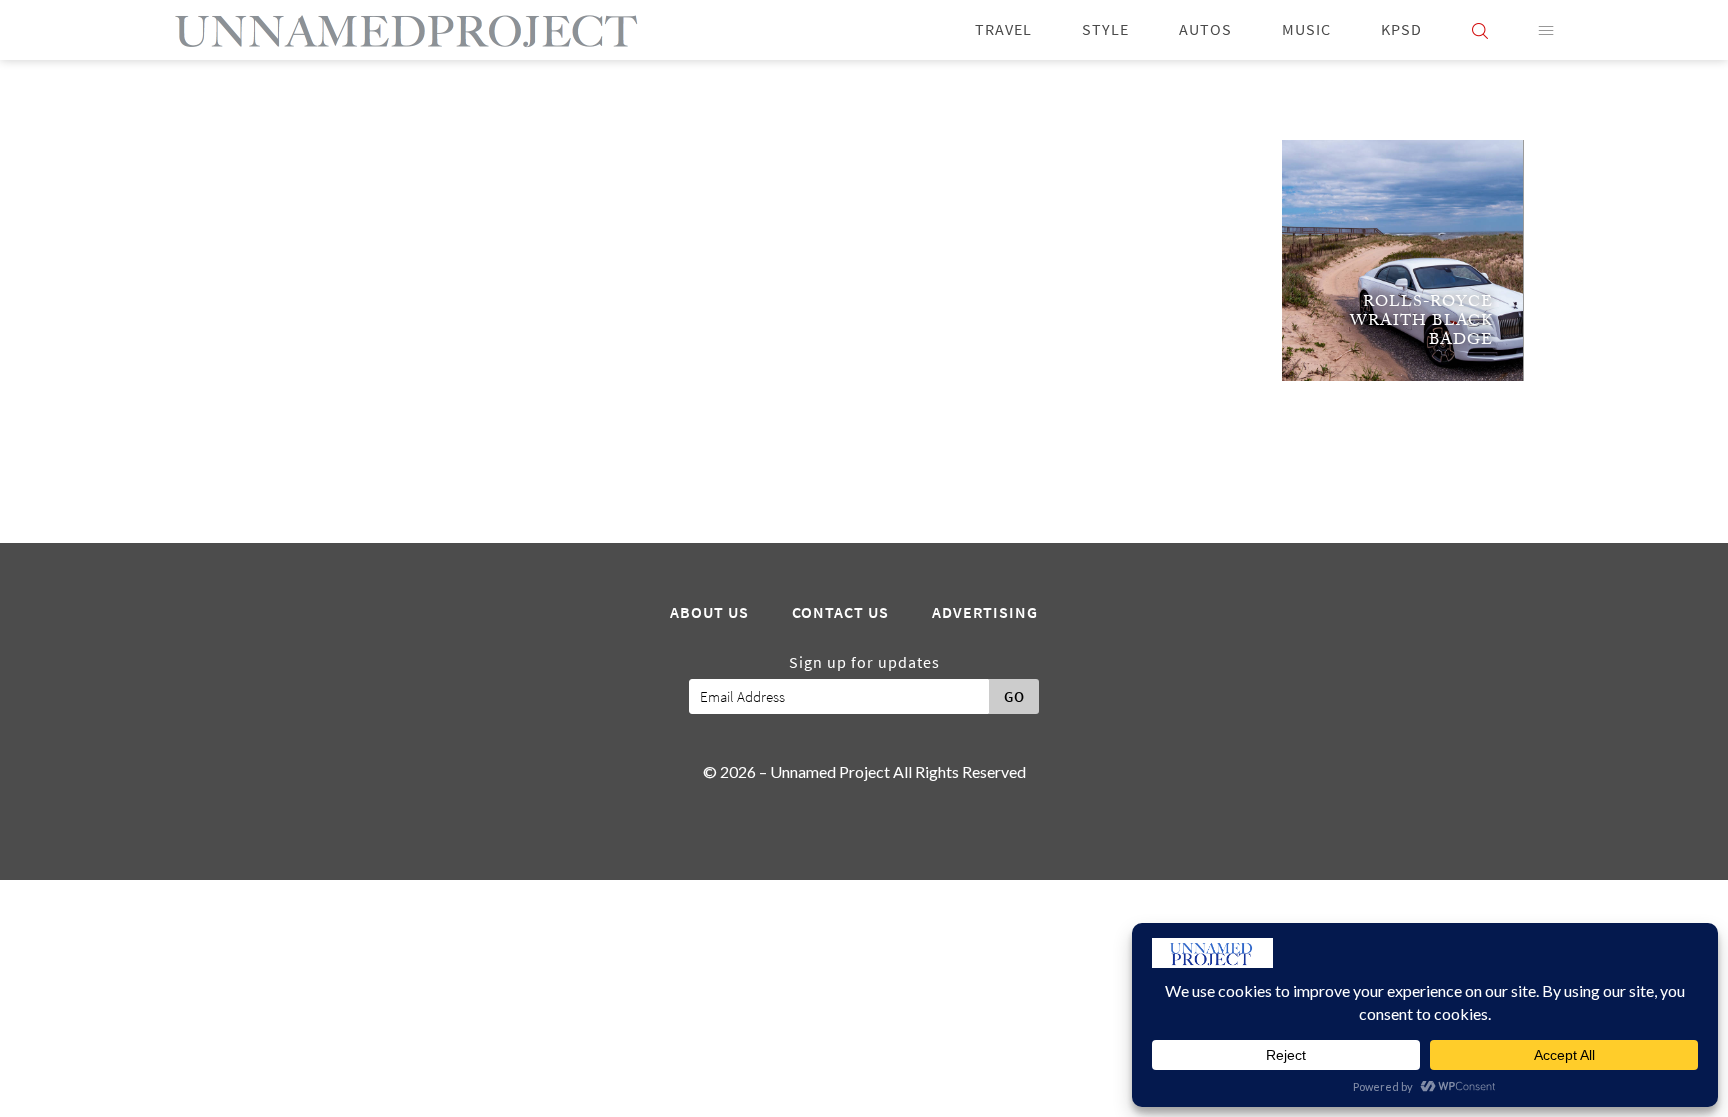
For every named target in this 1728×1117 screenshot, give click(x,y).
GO (1014, 697)
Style (1105, 29)
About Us (709, 613)
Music (1306, 29)
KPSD (1401, 29)
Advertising (985, 613)
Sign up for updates (864, 663)
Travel (1003, 29)
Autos (1205, 29)
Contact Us (840, 613)
